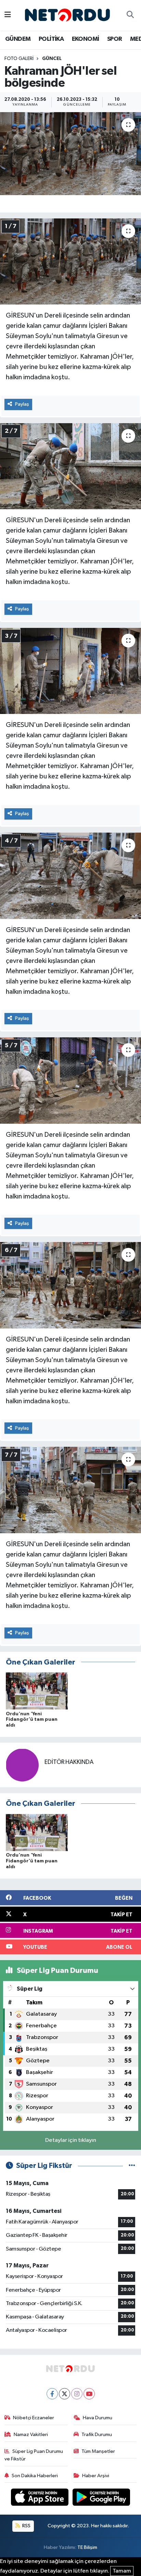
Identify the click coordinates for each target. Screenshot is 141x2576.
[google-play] (101, 2499)
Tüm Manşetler (98, 2451)
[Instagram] (77, 2394)
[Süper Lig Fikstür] (132, 2166)
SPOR (115, 39)
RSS (26, 2526)
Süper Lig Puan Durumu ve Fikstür (34, 2455)
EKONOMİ (86, 39)
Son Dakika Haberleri (35, 2476)
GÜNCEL (52, 59)
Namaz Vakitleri (31, 2435)
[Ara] (130, 15)
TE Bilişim (87, 2547)
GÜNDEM (18, 39)
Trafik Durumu (97, 2435)
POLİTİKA (51, 39)
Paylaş (22, 404)
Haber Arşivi (96, 2476)
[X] (65, 2394)
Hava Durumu (98, 2418)
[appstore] (40, 2499)
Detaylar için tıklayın (71, 2140)
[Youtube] (89, 2394)
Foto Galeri (19, 59)
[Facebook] (52, 2394)
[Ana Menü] (8, 15)
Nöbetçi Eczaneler (34, 2418)
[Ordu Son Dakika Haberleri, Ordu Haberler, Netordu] (67, 15)
